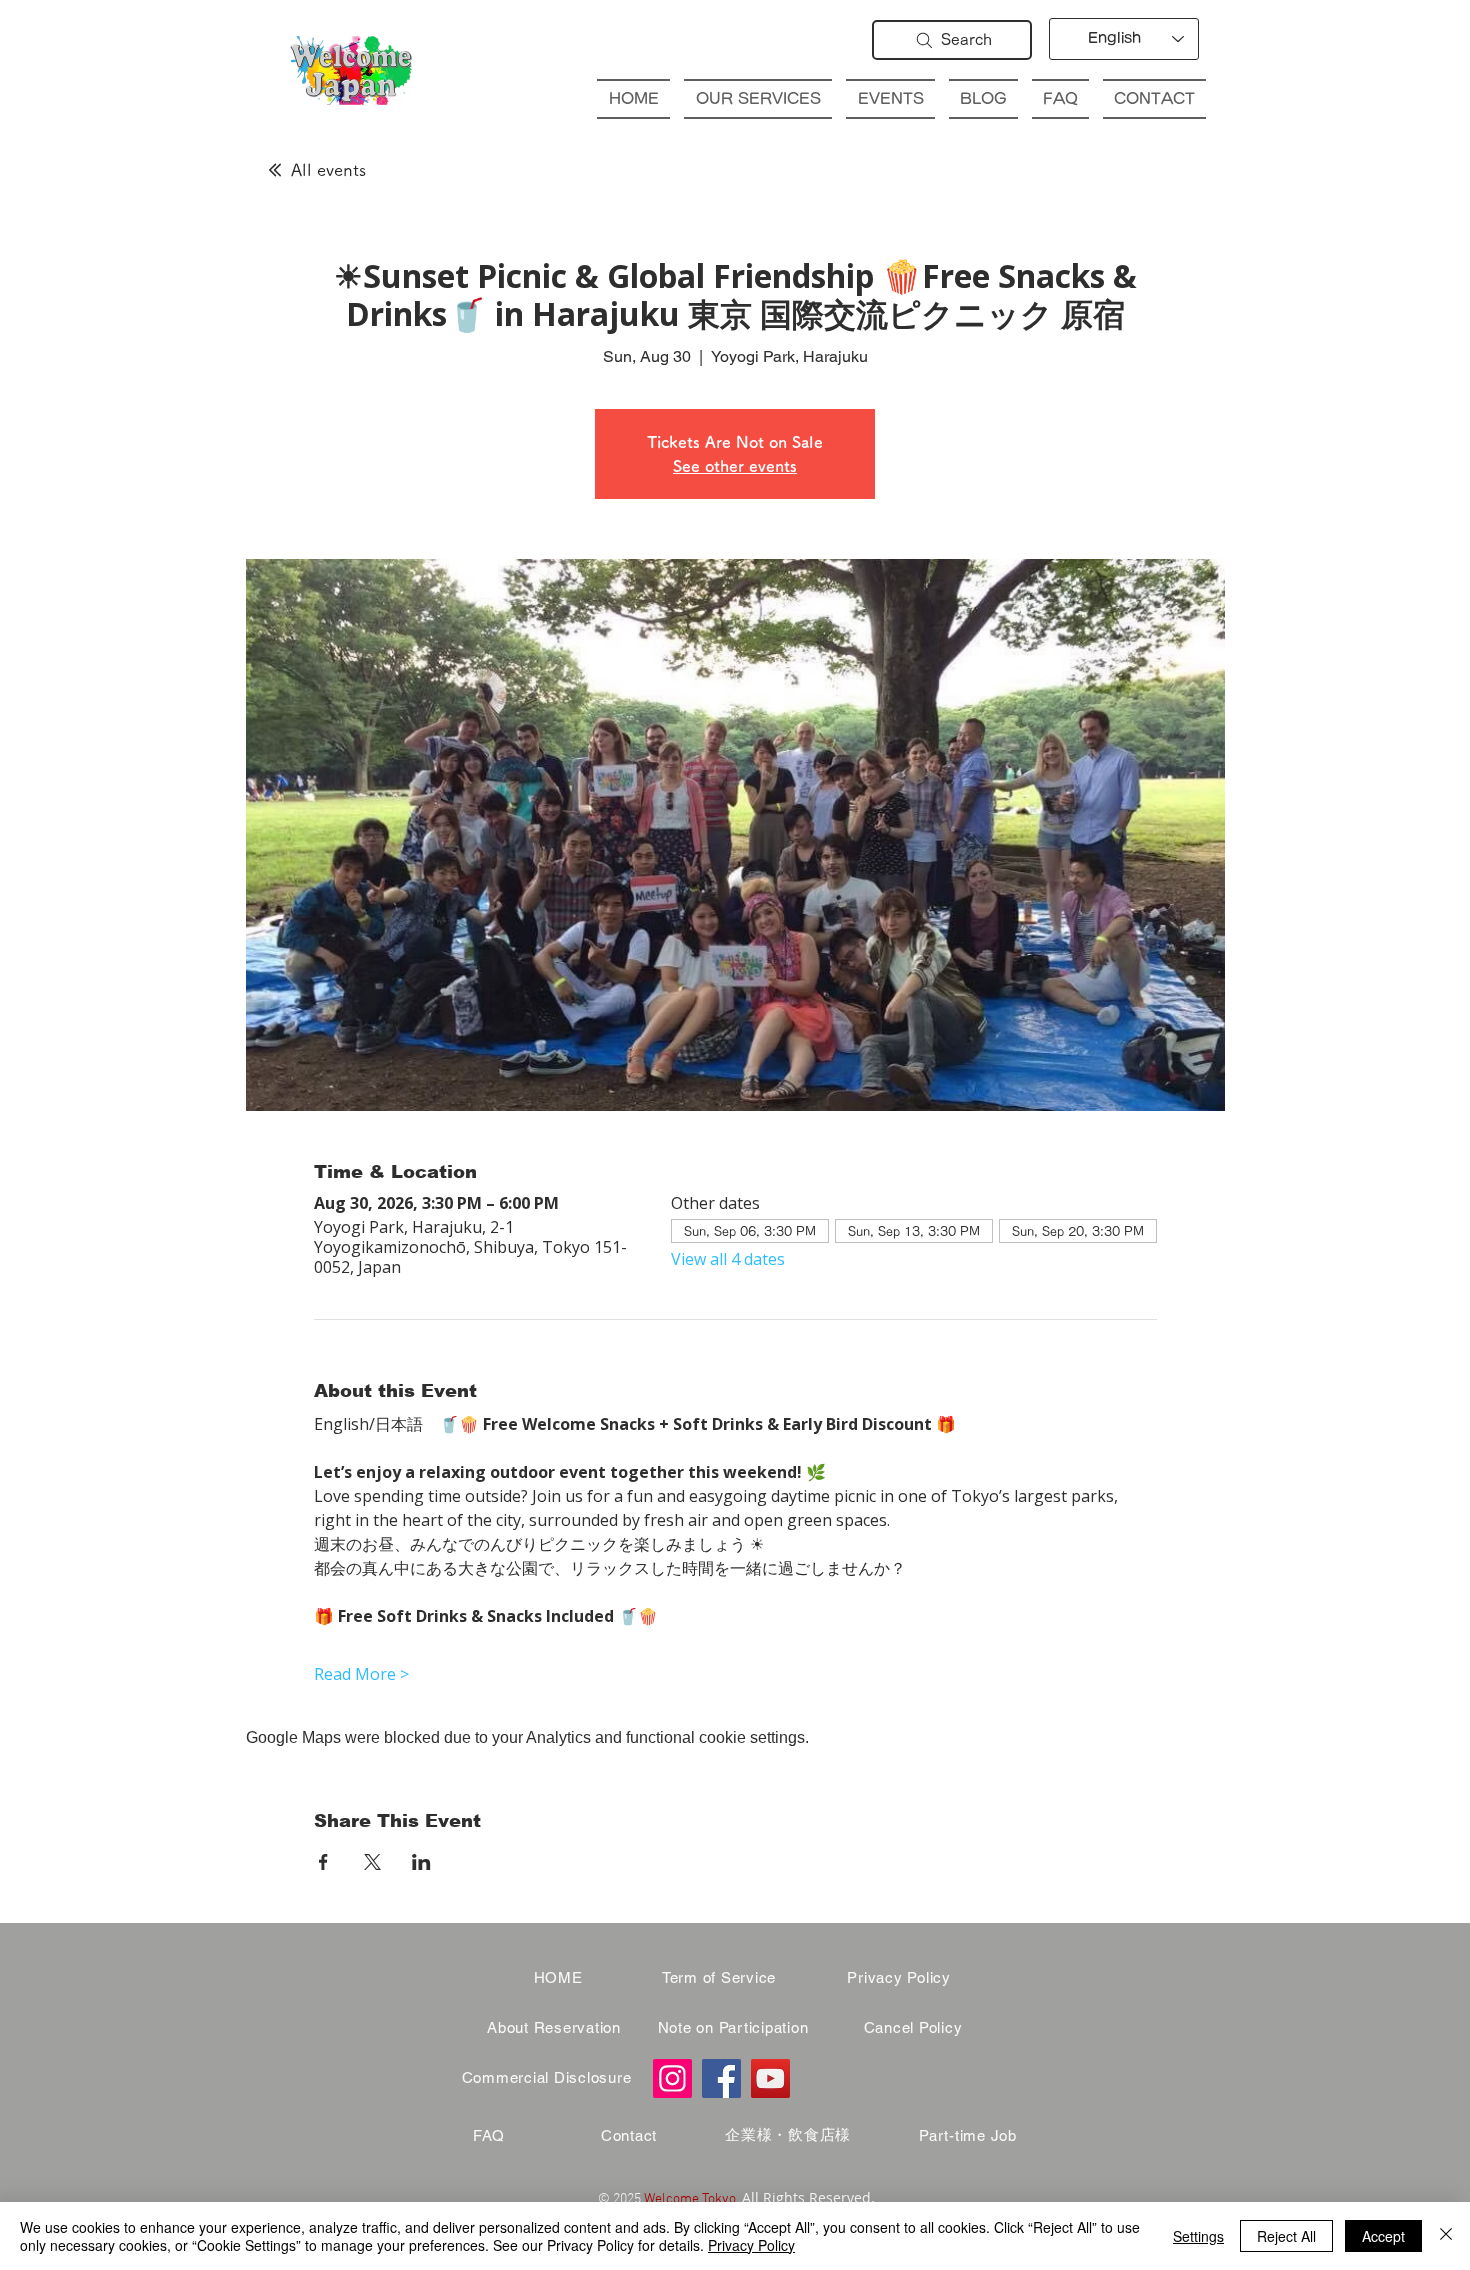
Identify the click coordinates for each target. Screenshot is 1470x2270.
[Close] (1446, 2236)
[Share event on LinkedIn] (421, 1862)
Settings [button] (1198, 2236)
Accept (1383, 2236)
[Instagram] (672, 2078)
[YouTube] (770, 2078)
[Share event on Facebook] (323, 1862)
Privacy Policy (751, 2245)
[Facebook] (721, 2078)
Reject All (1286, 2236)
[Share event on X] (372, 1862)
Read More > (361, 1674)
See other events (735, 466)
